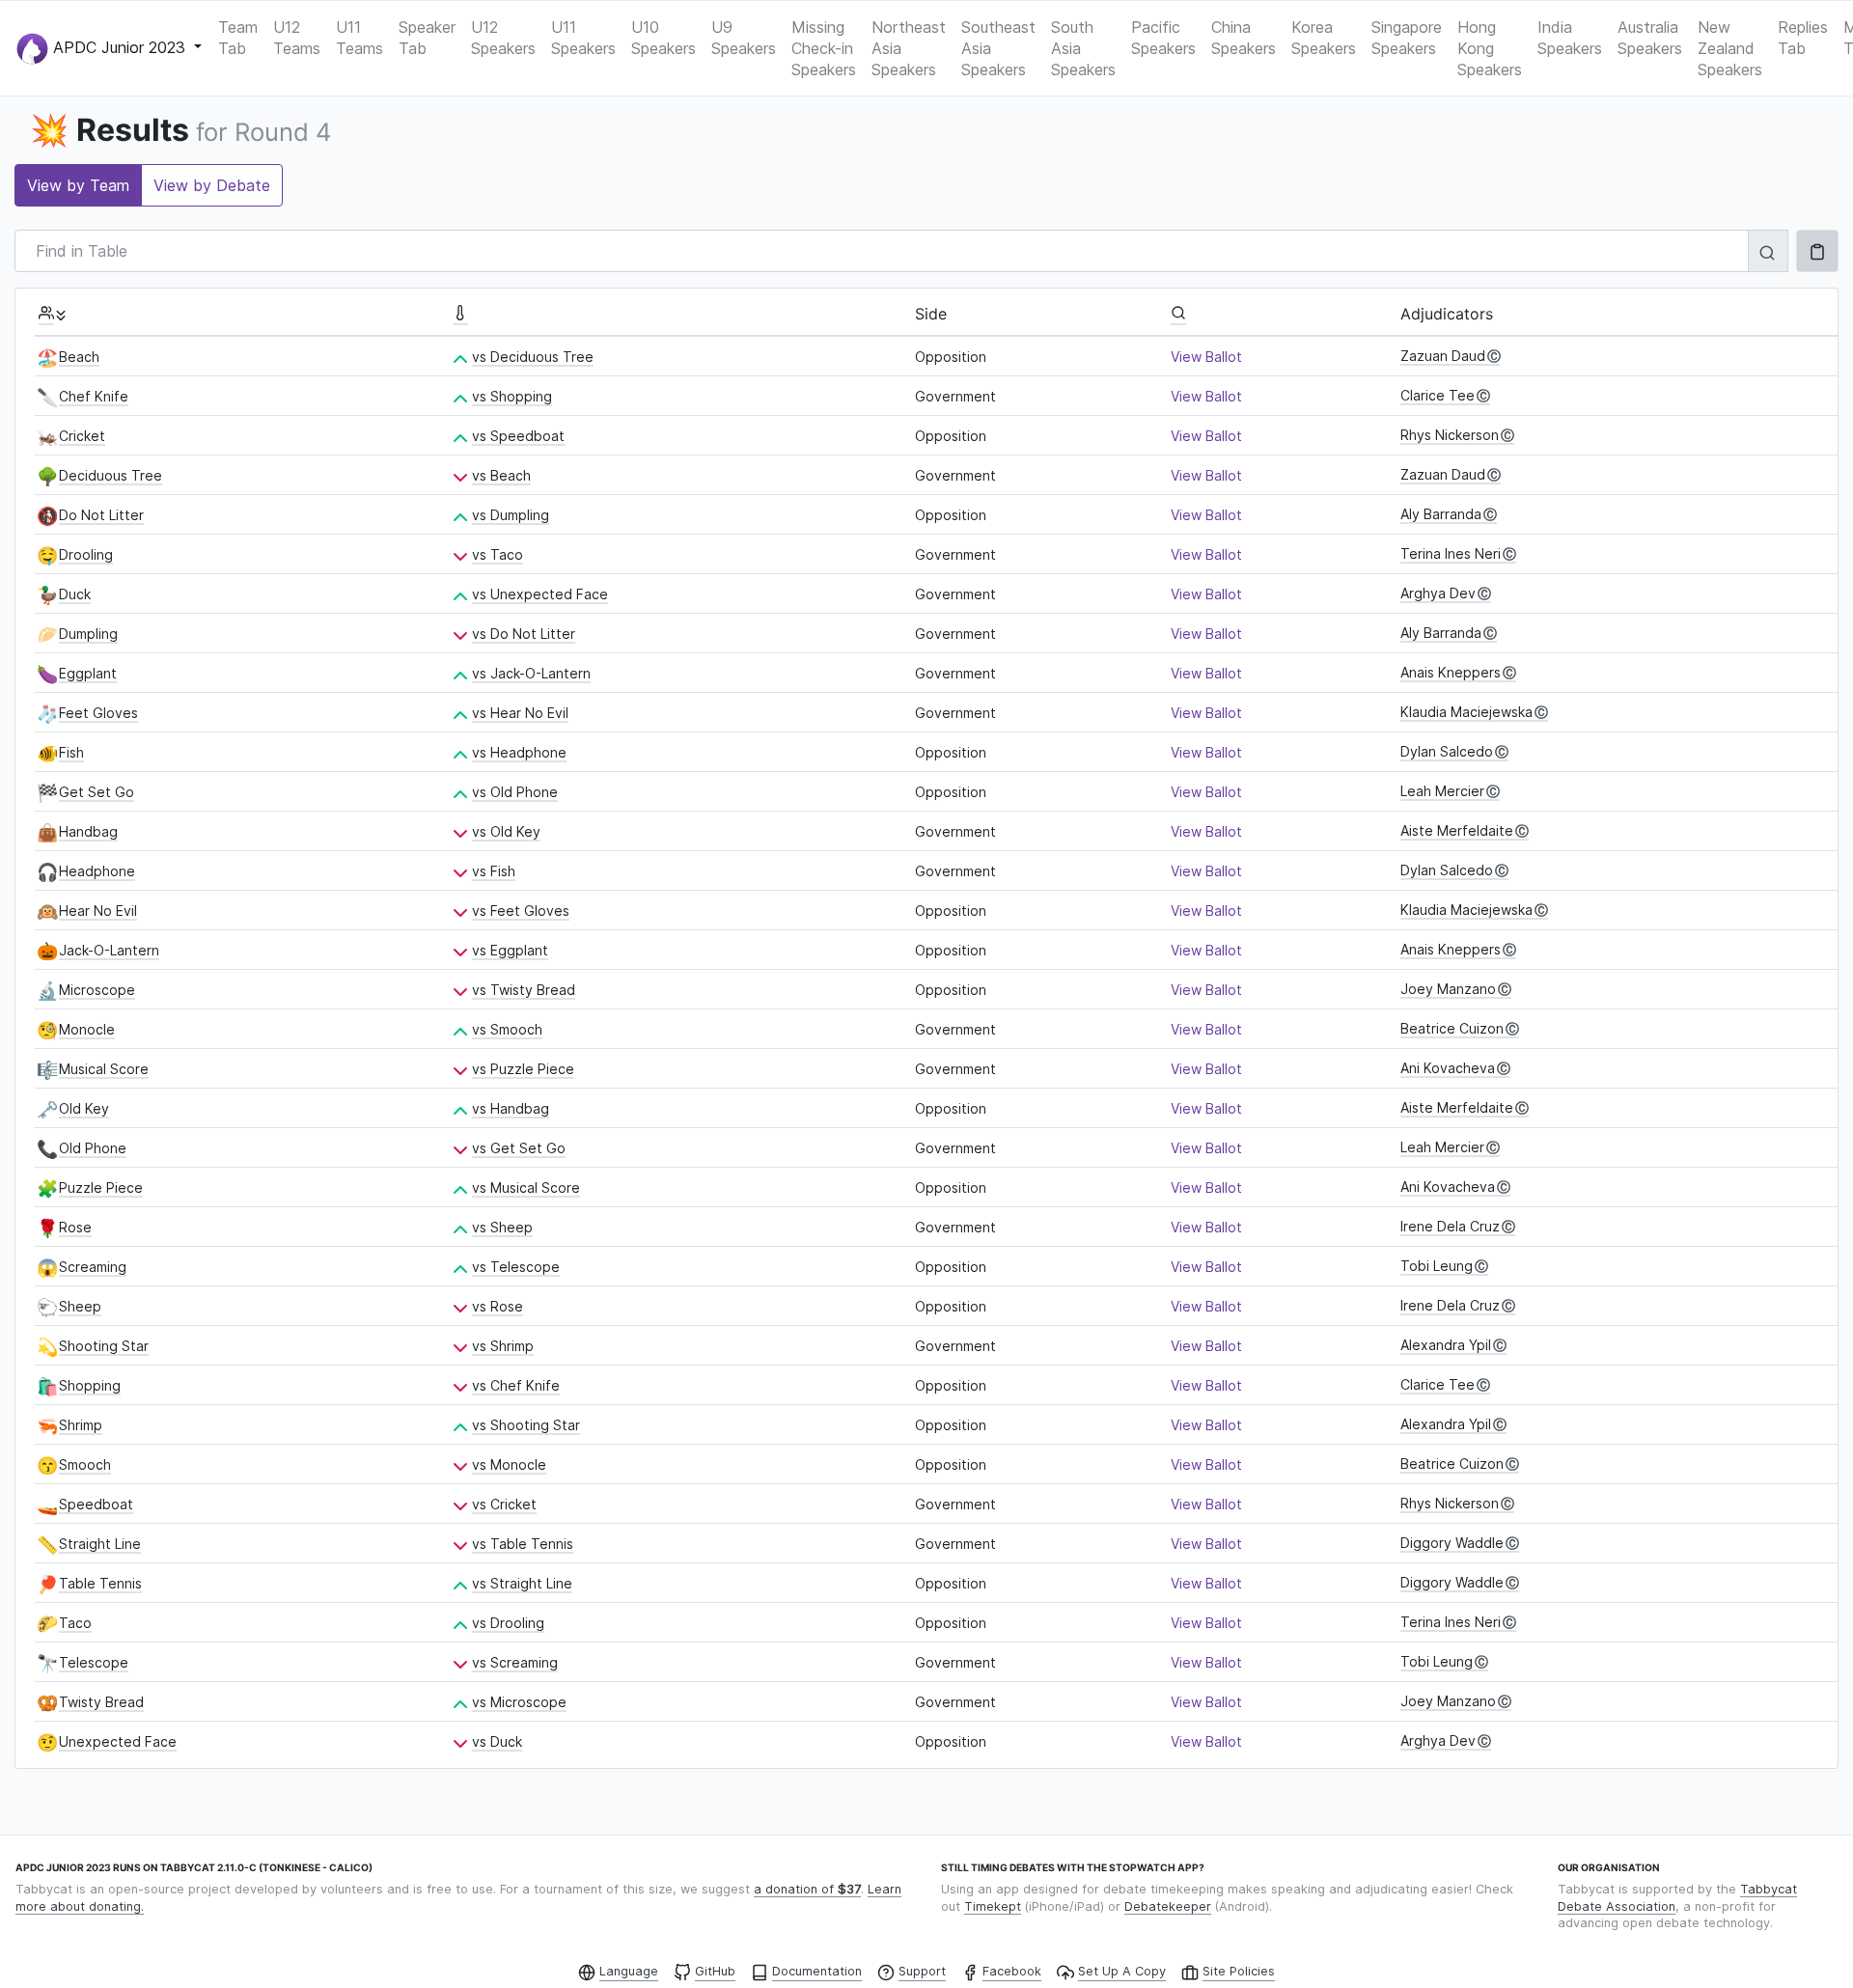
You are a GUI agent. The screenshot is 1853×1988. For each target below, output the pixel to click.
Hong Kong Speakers (1490, 48)
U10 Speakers (664, 38)
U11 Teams (360, 38)
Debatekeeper (1168, 1906)
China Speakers (1244, 38)
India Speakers (1570, 38)
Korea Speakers (1324, 38)
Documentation (817, 1971)
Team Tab (238, 38)
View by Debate (212, 185)
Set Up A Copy (1122, 1971)
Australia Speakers (1650, 38)
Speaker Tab (427, 38)
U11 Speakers (583, 38)
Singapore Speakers (1407, 38)
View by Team (78, 185)
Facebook (1012, 1971)
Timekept (993, 1906)
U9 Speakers (744, 38)
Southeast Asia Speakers (998, 48)
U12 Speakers (503, 38)
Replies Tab (1803, 38)
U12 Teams (297, 38)
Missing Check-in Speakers (824, 48)
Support (922, 1971)
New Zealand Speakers (1730, 48)
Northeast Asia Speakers (909, 48)
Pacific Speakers (1163, 38)
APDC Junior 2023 (119, 46)
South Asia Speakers (1083, 48)
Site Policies (1239, 1971)
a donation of (807, 1889)
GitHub (715, 1971)
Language (629, 1971)
